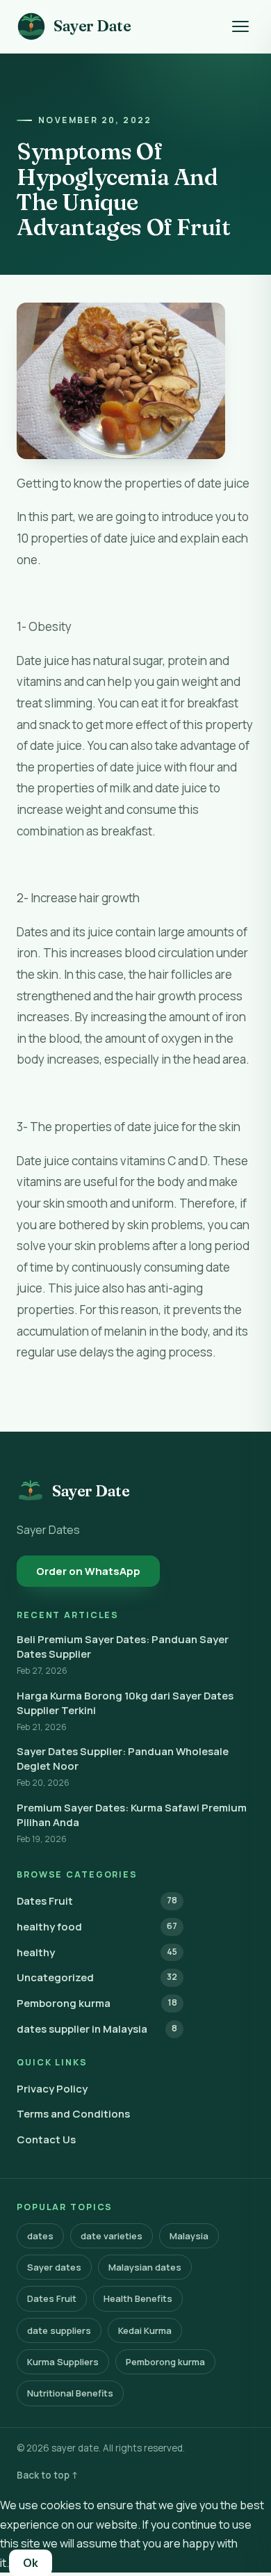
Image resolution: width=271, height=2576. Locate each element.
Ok (31, 2563)
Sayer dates (54, 2267)
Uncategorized (97, 1977)
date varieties (112, 2236)
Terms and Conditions (73, 2114)
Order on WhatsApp (88, 1571)
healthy (97, 1952)
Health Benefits (138, 2298)
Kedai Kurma (145, 2330)
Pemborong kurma (97, 2003)
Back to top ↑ (48, 2475)
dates (40, 2236)
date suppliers (59, 2330)
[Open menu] (240, 26)
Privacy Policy (52, 2089)
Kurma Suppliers (63, 2362)
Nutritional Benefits (70, 2393)
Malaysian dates (145, 2267)
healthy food (97, 1927)
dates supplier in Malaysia (97, 2029)
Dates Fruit (97, 1901)
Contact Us (46, 2139)
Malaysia (189, 2236)
